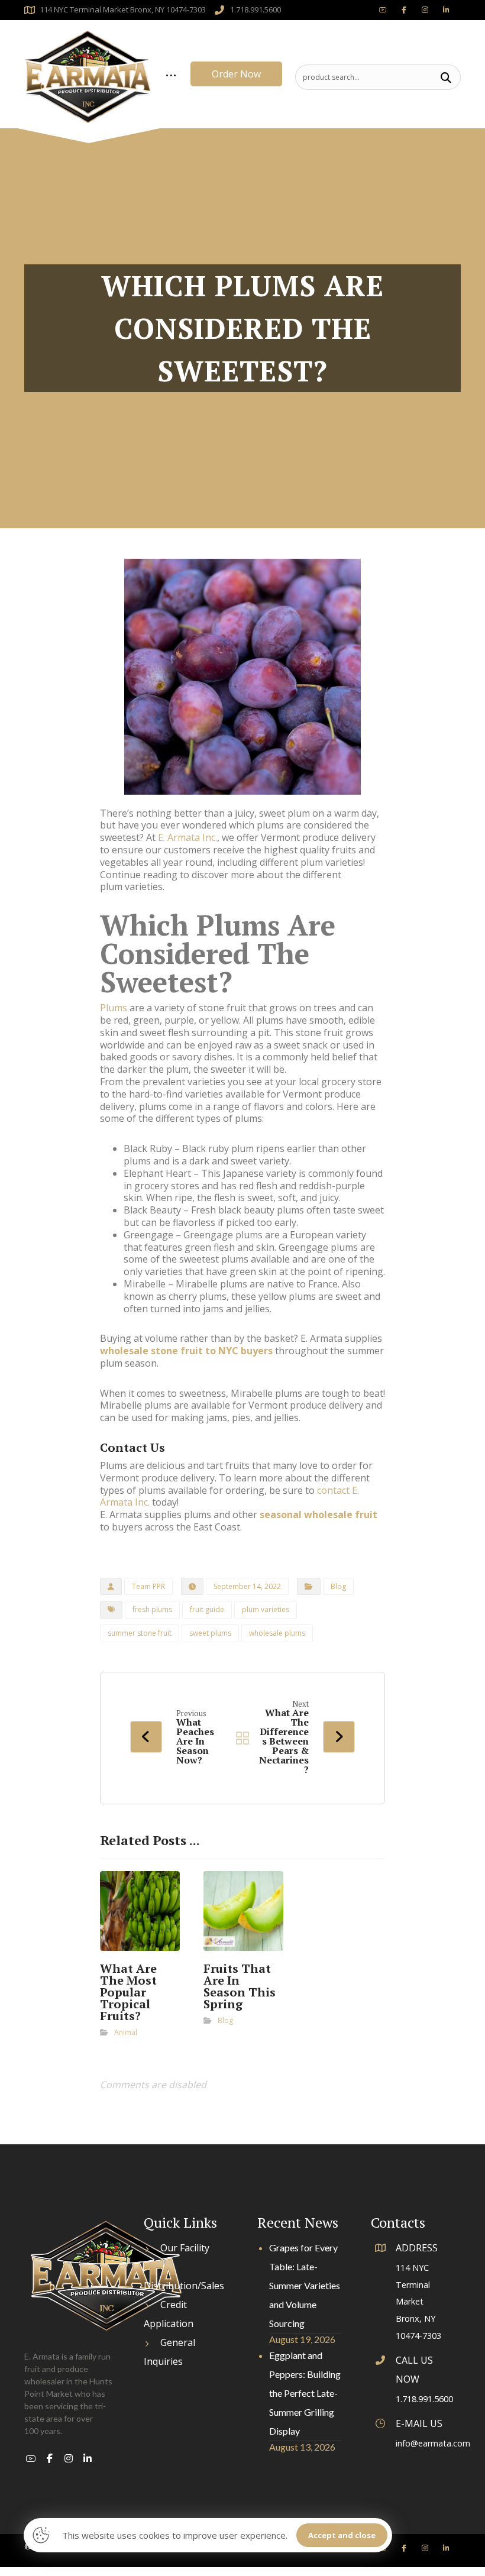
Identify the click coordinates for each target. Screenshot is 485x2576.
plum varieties (266, 1609)
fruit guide (207, 1609)
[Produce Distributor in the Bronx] (88, 77)
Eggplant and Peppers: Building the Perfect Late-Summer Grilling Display (305, 2393)
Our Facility (185, 2248)
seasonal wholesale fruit (319, 1514)
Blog (338, 1586)
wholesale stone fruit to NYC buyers (186, 1351)
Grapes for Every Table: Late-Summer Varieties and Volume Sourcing (305, 2285)
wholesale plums (277, 1633)
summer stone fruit (140, 1633)
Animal (126, 2032)
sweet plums (210, 1633)
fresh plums (152, 1609)
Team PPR (148, 1586)
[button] (446, 77)
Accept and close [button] (342, 2535)
